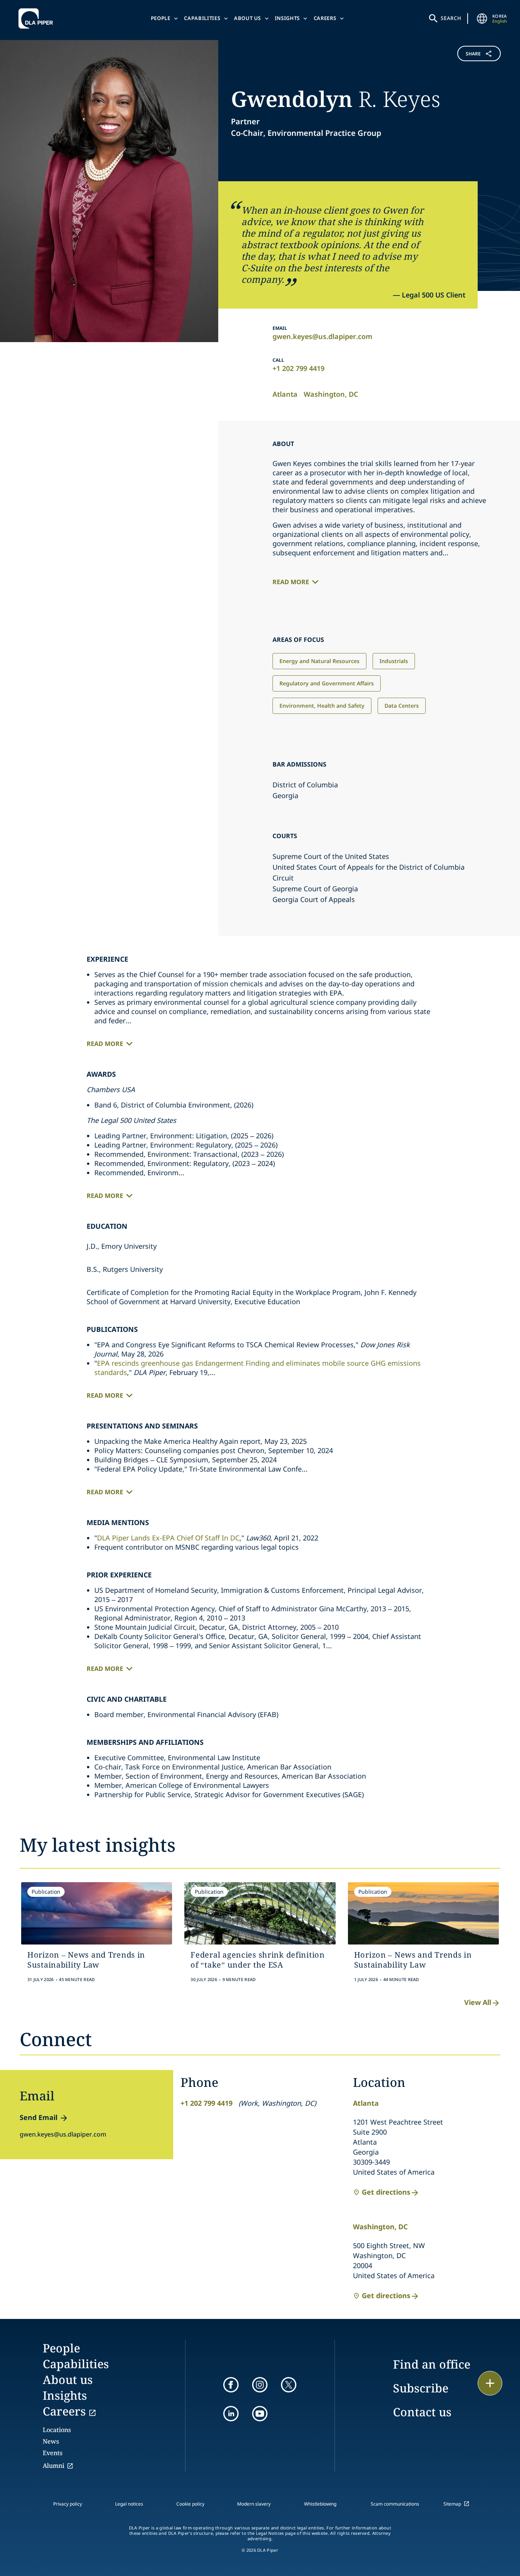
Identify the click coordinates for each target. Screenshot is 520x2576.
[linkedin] (231, 2414)
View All (478, 2002)
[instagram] (260, 2385)
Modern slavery (254, 2504)
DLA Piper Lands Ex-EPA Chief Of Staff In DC (168, 1538)
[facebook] (231, 2385)
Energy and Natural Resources (319, 661)
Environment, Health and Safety (322, 706)
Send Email (38, 2117)
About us (247, 18)
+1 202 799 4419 (298, 368)
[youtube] (260, 2414)
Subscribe (421, 2388)
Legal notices (129, 2504)
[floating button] (490, 2383)
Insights (287, 18)
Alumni (54, 2466)
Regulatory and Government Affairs (327, 683)
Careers (325, 18)
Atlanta (285, 394)
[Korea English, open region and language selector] (482, 18)
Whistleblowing (320, 2504)
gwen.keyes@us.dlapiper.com (322, 336)
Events (53, 2453)
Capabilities (202, 18)
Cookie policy (190, 2504)
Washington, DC (331, 394)
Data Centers (402, 706)
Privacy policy (68, 2504)
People (161, 18)
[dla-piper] (38, 18)
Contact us (422, 2412)
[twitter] (289, 2385)
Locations (57, 2430)
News (51, 2441)
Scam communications (395, 2504)
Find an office (432, 2364)
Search (451, 18)
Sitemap (452, 2504)
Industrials (394, 661)
